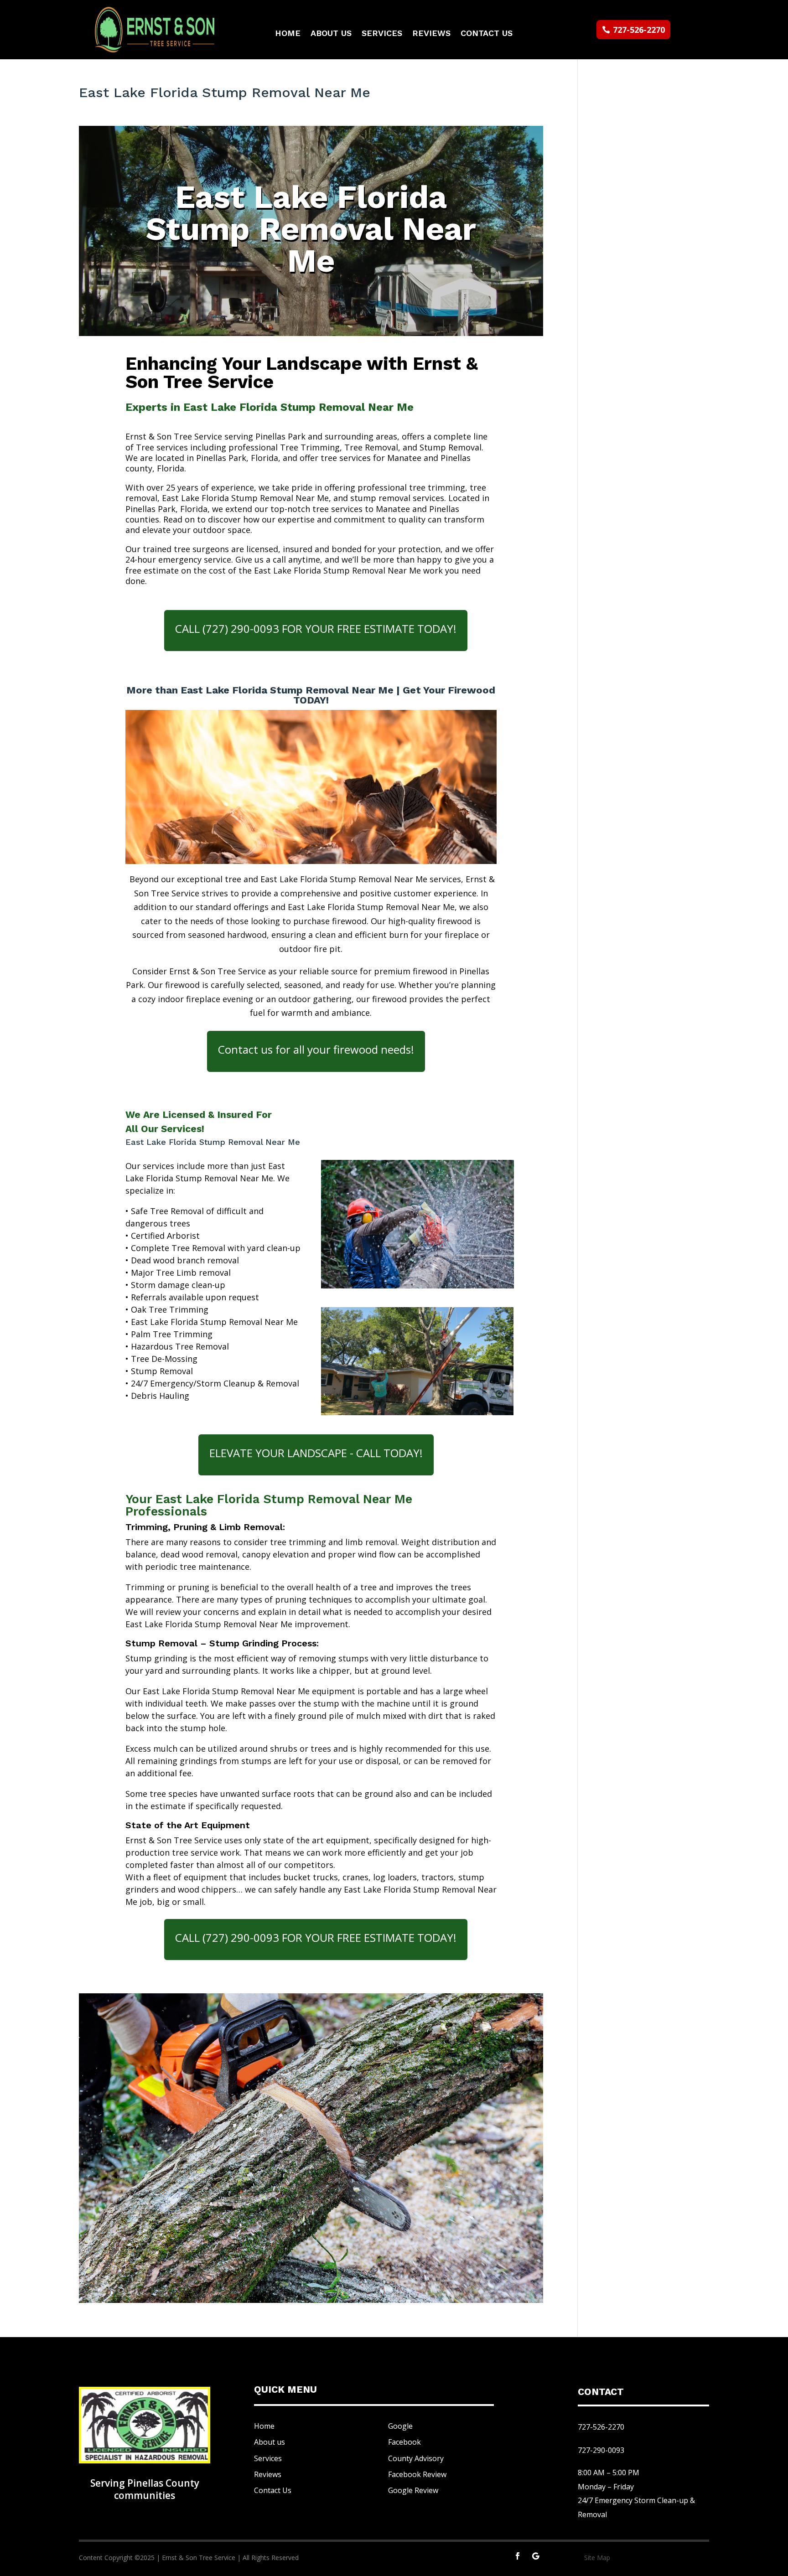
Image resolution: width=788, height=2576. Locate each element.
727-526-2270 (639, 30)
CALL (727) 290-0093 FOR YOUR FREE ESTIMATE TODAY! (316, 628)
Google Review (413, 2490)
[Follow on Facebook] (518, 2556)
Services (382, 34)
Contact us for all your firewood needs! (316, 1049)
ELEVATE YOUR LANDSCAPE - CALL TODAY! (316, 1453)
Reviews (431, 34)
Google (400, 2426)
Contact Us (487, 34)
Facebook (404, 2442)
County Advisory (416, 2458)
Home (288, 34)
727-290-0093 (601, 2450)
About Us (331, 34)
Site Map (597, 2558)
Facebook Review (417, 2474)
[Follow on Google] (536, 2556)
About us (270, 2442)
